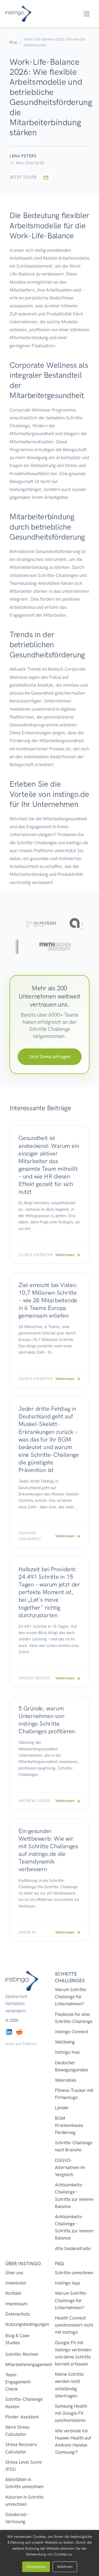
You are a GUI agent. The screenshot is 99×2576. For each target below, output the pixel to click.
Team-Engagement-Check (19, 2382)
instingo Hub (67, 2052)
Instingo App (67, 2283)
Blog (13, 42)
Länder (62, 2108)
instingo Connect (72, 2032)
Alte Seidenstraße (73, 2248)
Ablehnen (65, 2567)
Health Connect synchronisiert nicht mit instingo (74, 2325)
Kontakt (13, 2293)
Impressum (16, 2304)
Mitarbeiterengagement (29, 2364)
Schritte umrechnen (74, 2273)
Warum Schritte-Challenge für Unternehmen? (71, 1997)
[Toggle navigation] (87, 14)
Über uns (14, 2273)
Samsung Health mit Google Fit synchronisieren (71, 2413)
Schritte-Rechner (22, 2354)
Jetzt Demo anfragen (50, 1057)
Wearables (66, 2080)
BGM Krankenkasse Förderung (69, 2125)
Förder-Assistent (22, 2417)
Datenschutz (18, 2314)
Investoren (16, 2283)
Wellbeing (65, 2042)
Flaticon (29, 2044)
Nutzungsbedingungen (27, 2324)
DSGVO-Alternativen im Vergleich (70, 2167)
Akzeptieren (36, 2567)
